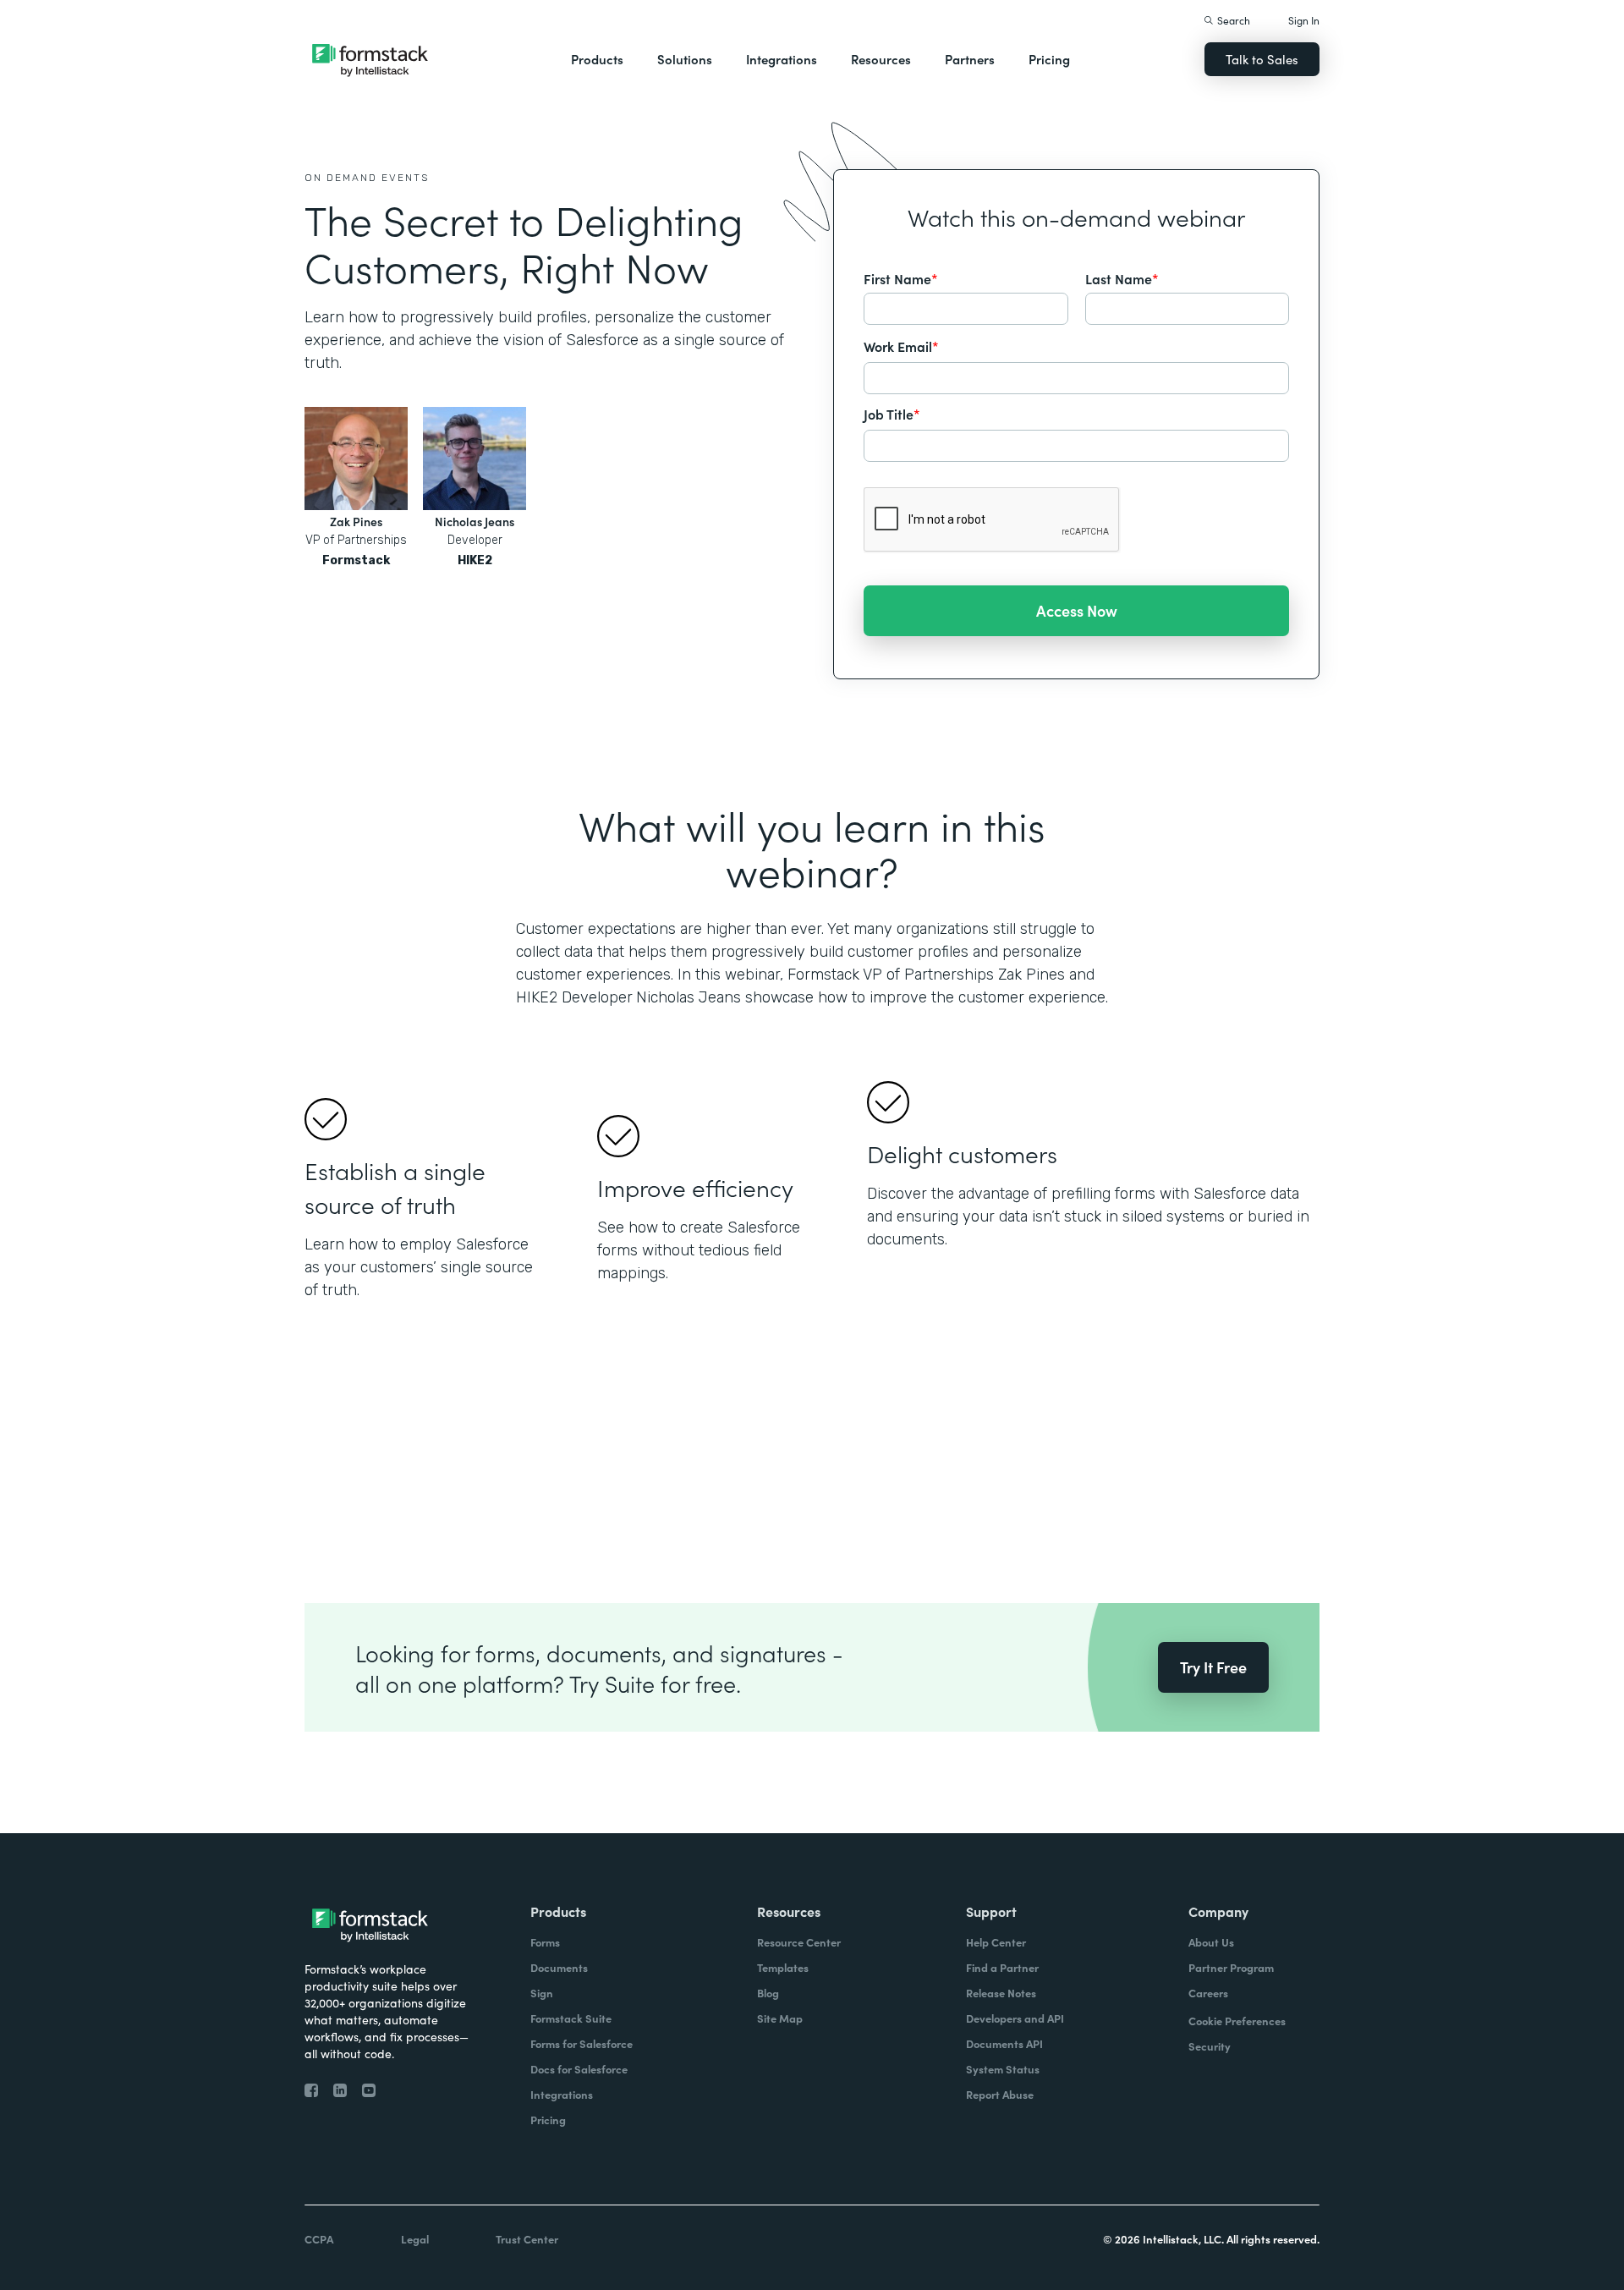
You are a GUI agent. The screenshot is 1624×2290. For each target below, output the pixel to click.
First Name (901, 278)
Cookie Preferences (1237, 2021)
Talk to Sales (1262, 59)
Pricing (1049, 59)
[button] (597, 59)
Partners (970, 59)
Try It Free (1213, 1667)
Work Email (901, 346)
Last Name (1122, 278)
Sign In (1304, 20)
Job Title (892, 414)
